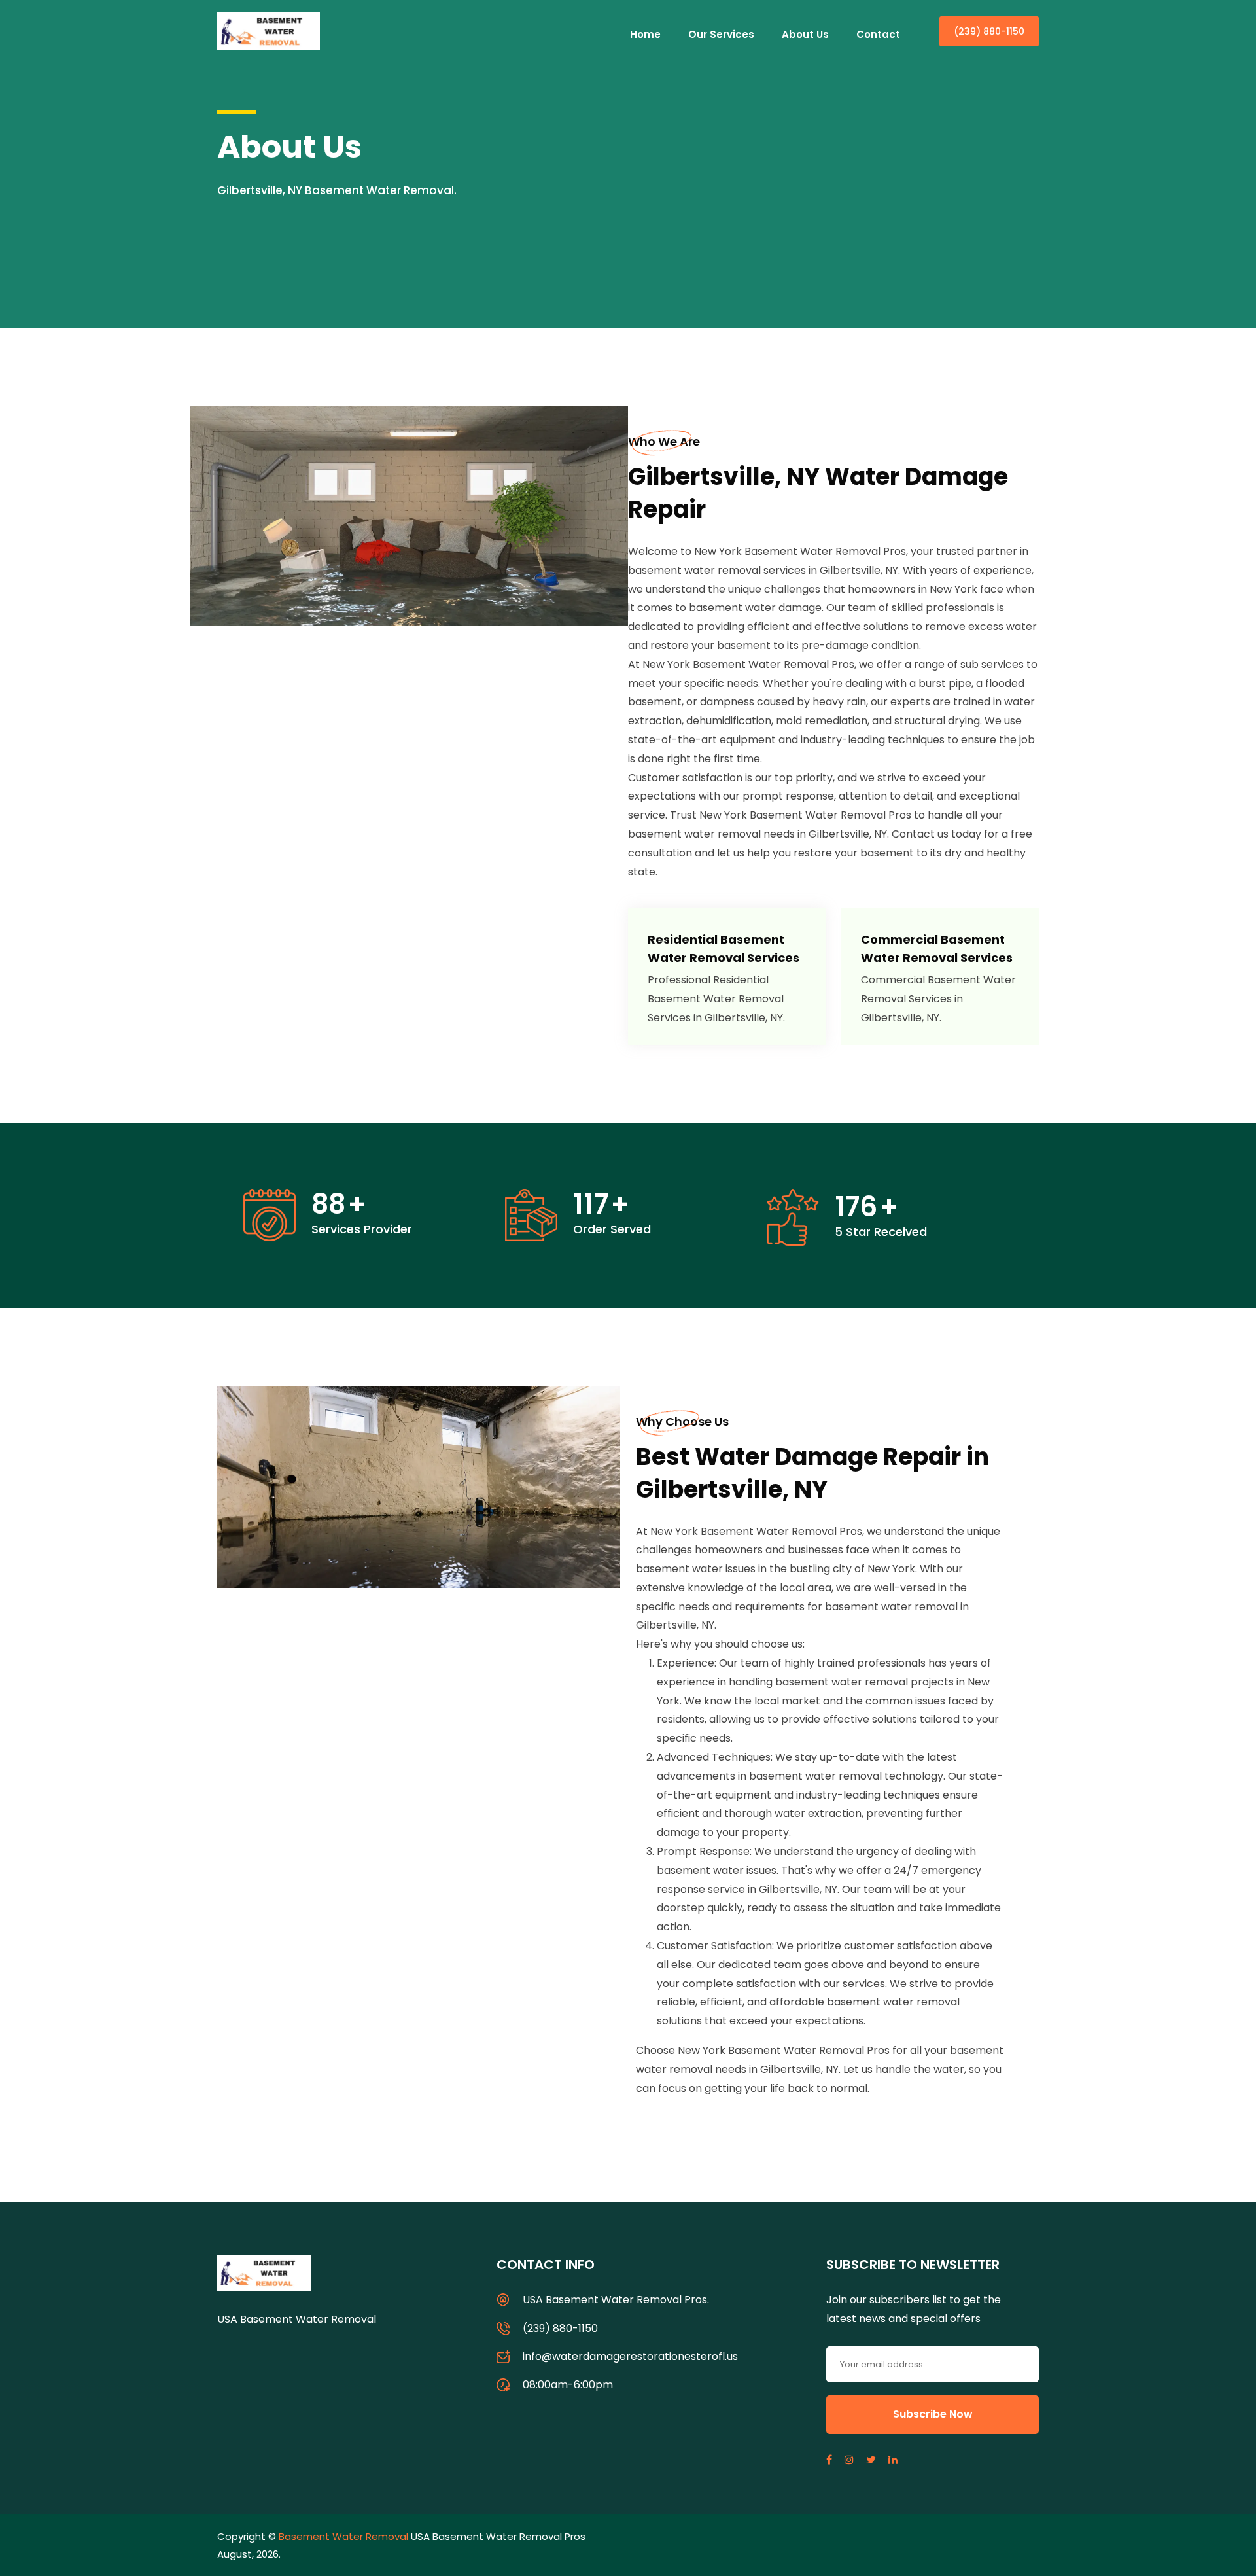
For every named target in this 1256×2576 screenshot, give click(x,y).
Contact (878, 34)
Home (645, 34)
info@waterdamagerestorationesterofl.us (630, 2356)
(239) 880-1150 (989, 31)
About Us (805, 34)
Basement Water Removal (343, 2536)
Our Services (721, 34)
